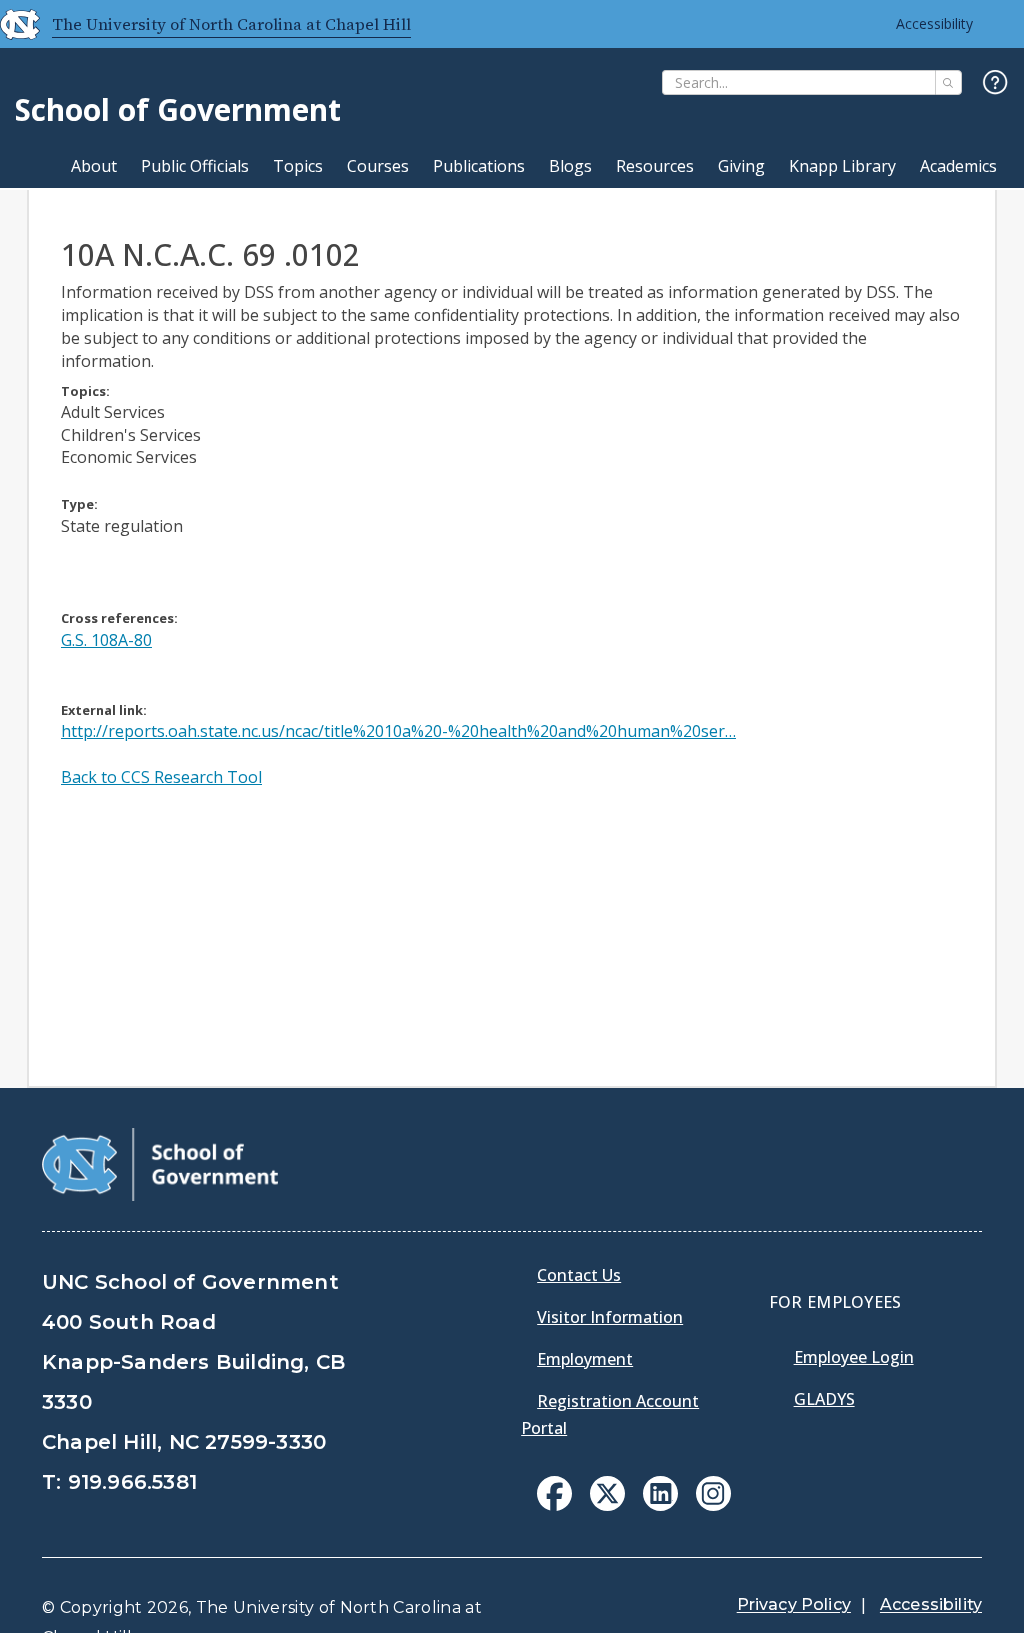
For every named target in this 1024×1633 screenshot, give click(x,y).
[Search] (948, 82)
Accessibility (934, 23)
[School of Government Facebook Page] (554, 1505)
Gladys (824, 1399)
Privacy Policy (794, 1604)
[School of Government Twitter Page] (607, 1505)
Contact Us (579, 1275)
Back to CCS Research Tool (161, 777)
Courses (378, 166)
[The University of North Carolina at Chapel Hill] (12, 24)
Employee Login (854, 1357)
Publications (479, 166)
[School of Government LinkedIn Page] (660, 1505)
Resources (655, 166)
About (94, 166)
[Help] (995, 83)
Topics (298, 166)
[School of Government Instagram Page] (713, 1505)
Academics (958, 166)
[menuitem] (554, 1493)
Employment (585, 1359)
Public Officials (195, 166)
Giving (741, 166)
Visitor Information (610, 1317)
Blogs (570, 166)
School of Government (178, 109)
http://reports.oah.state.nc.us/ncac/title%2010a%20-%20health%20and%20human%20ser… (398, 731)
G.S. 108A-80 (106, 640)
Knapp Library (842, 166)
